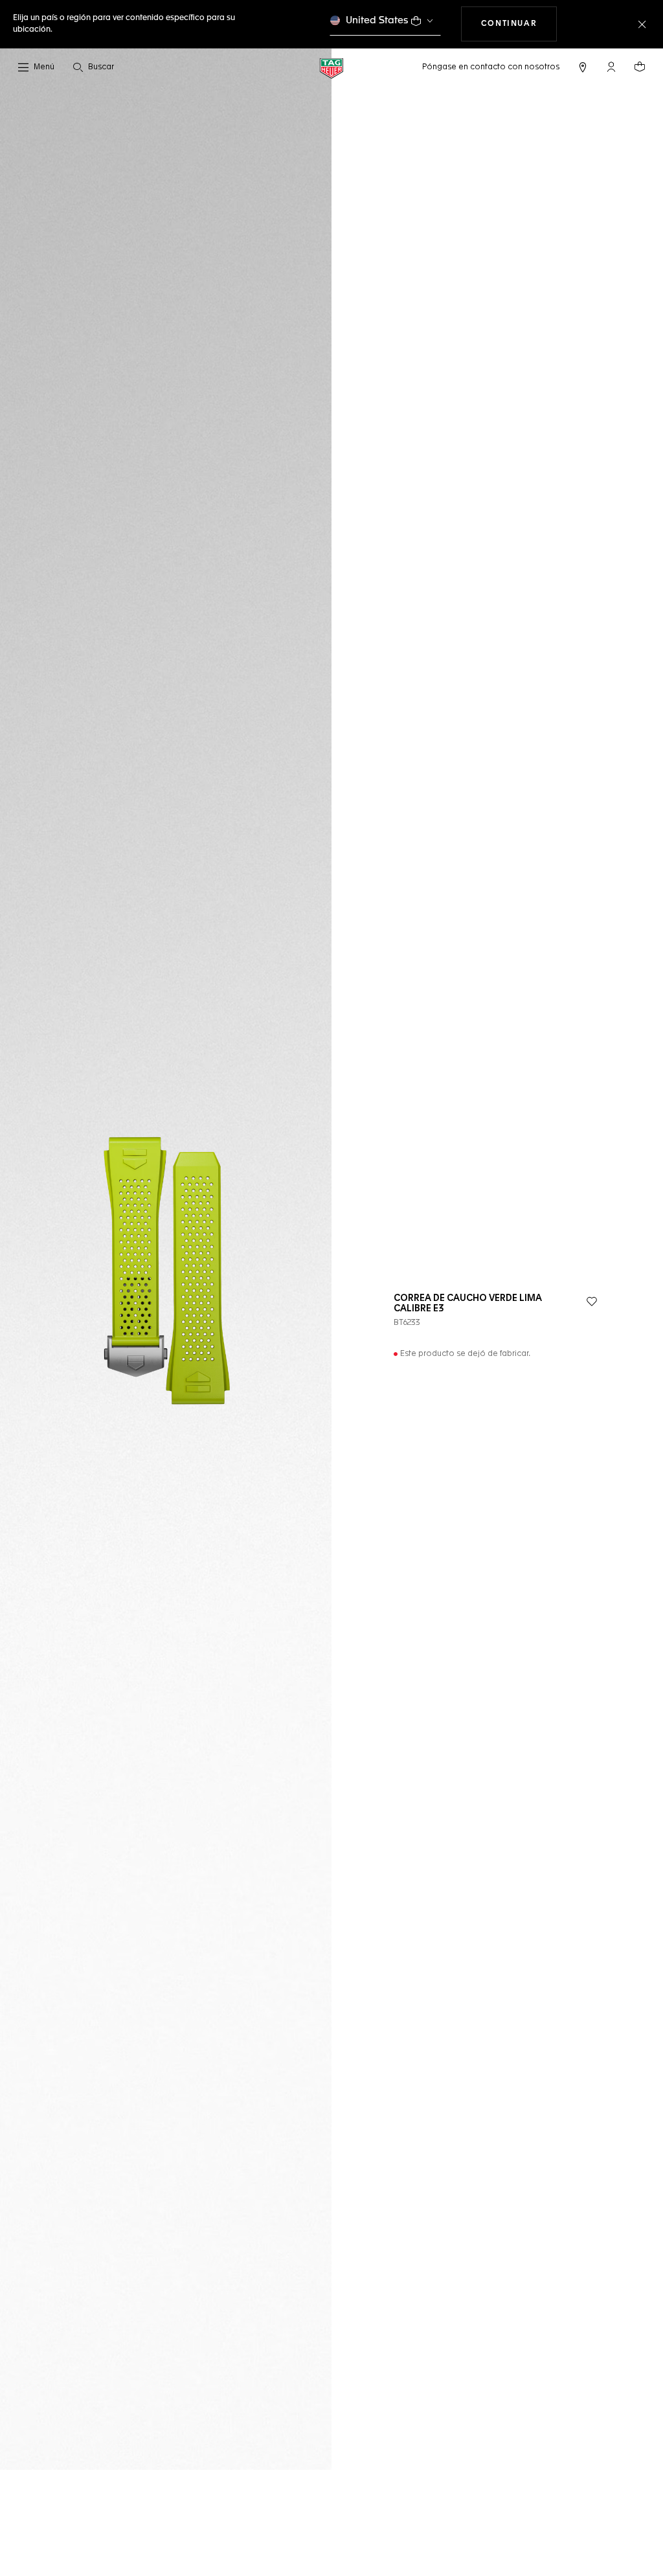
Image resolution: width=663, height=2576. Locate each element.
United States (377, 20)
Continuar (519, 24)
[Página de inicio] (331, 68)
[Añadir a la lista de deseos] (592, 1302)
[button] (611, 67)
